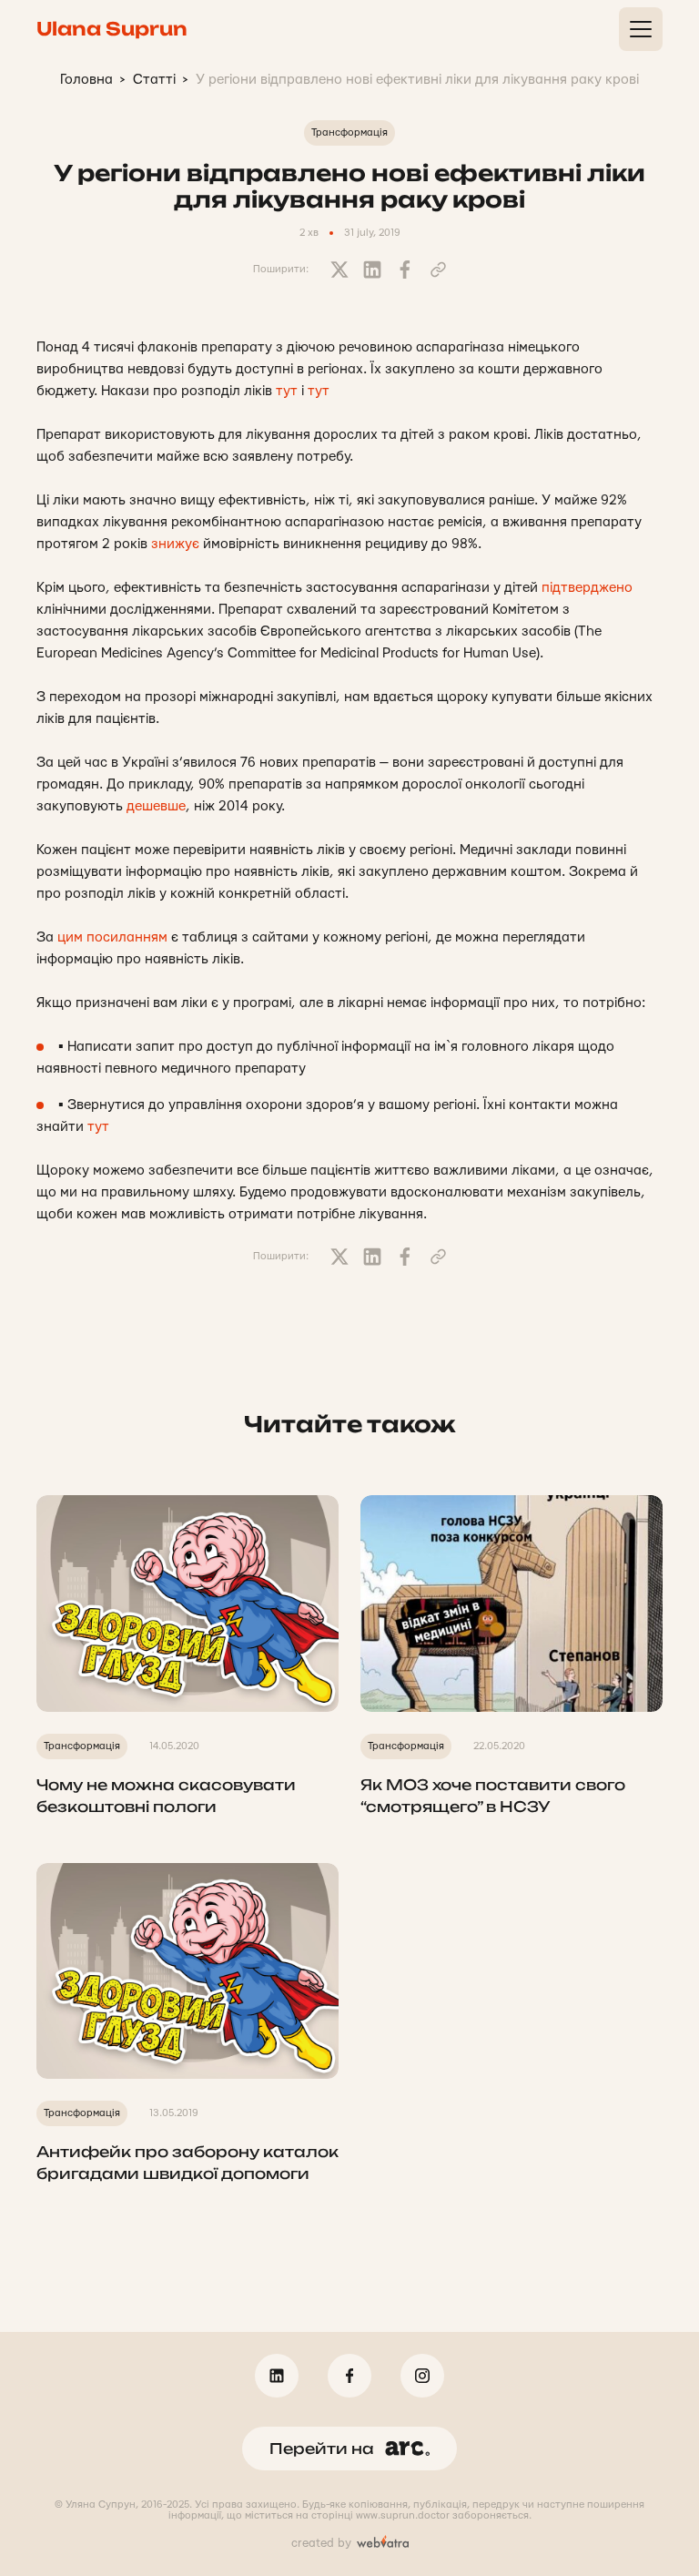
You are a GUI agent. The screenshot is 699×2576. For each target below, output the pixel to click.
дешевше (156, 806)
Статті (154, 80)
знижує (175, 544)
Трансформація (349, 132)
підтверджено (587, 588)
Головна (86, 80)
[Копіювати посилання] (438, 270)
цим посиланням (112, 937)
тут (287, 391)
